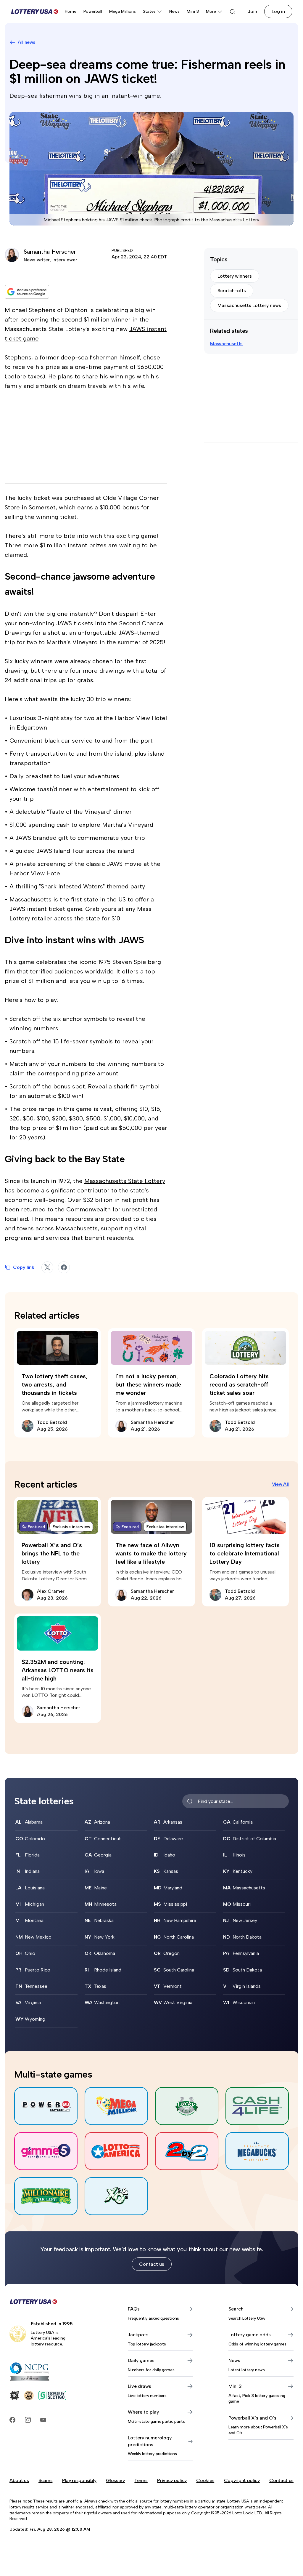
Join (253, 11)
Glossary (115, 2480)
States (149, 11)
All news (26, 42)
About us (19, 2480)
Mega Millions (123, 11)
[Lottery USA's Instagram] (28, 2420)
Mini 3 (193, 11)
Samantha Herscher (50, 252)
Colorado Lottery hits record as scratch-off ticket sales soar (239, 1384)
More (211, 11)
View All (280, 1484)
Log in (278, 11)
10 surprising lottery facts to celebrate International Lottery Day (245, 1553)
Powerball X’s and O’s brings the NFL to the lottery (52, 1553)
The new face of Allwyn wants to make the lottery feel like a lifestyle (151, 1553)
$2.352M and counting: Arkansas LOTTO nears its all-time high (58, 1670)
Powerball (93, 11)
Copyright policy (242, 2480)
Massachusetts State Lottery (125, 1181)
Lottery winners (235, 276)
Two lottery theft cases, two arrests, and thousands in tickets (55, 1384)
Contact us (152, 2264)
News (174, 11)
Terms (141, 2480)
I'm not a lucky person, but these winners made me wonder (148, 1384)
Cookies (205, 2480)
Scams (45, 2480)
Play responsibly (79, 2480)
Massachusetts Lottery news (249, 305)
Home (71, 11)
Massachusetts (226, 344)
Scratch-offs (232, 291)
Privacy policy (172, 2480)
